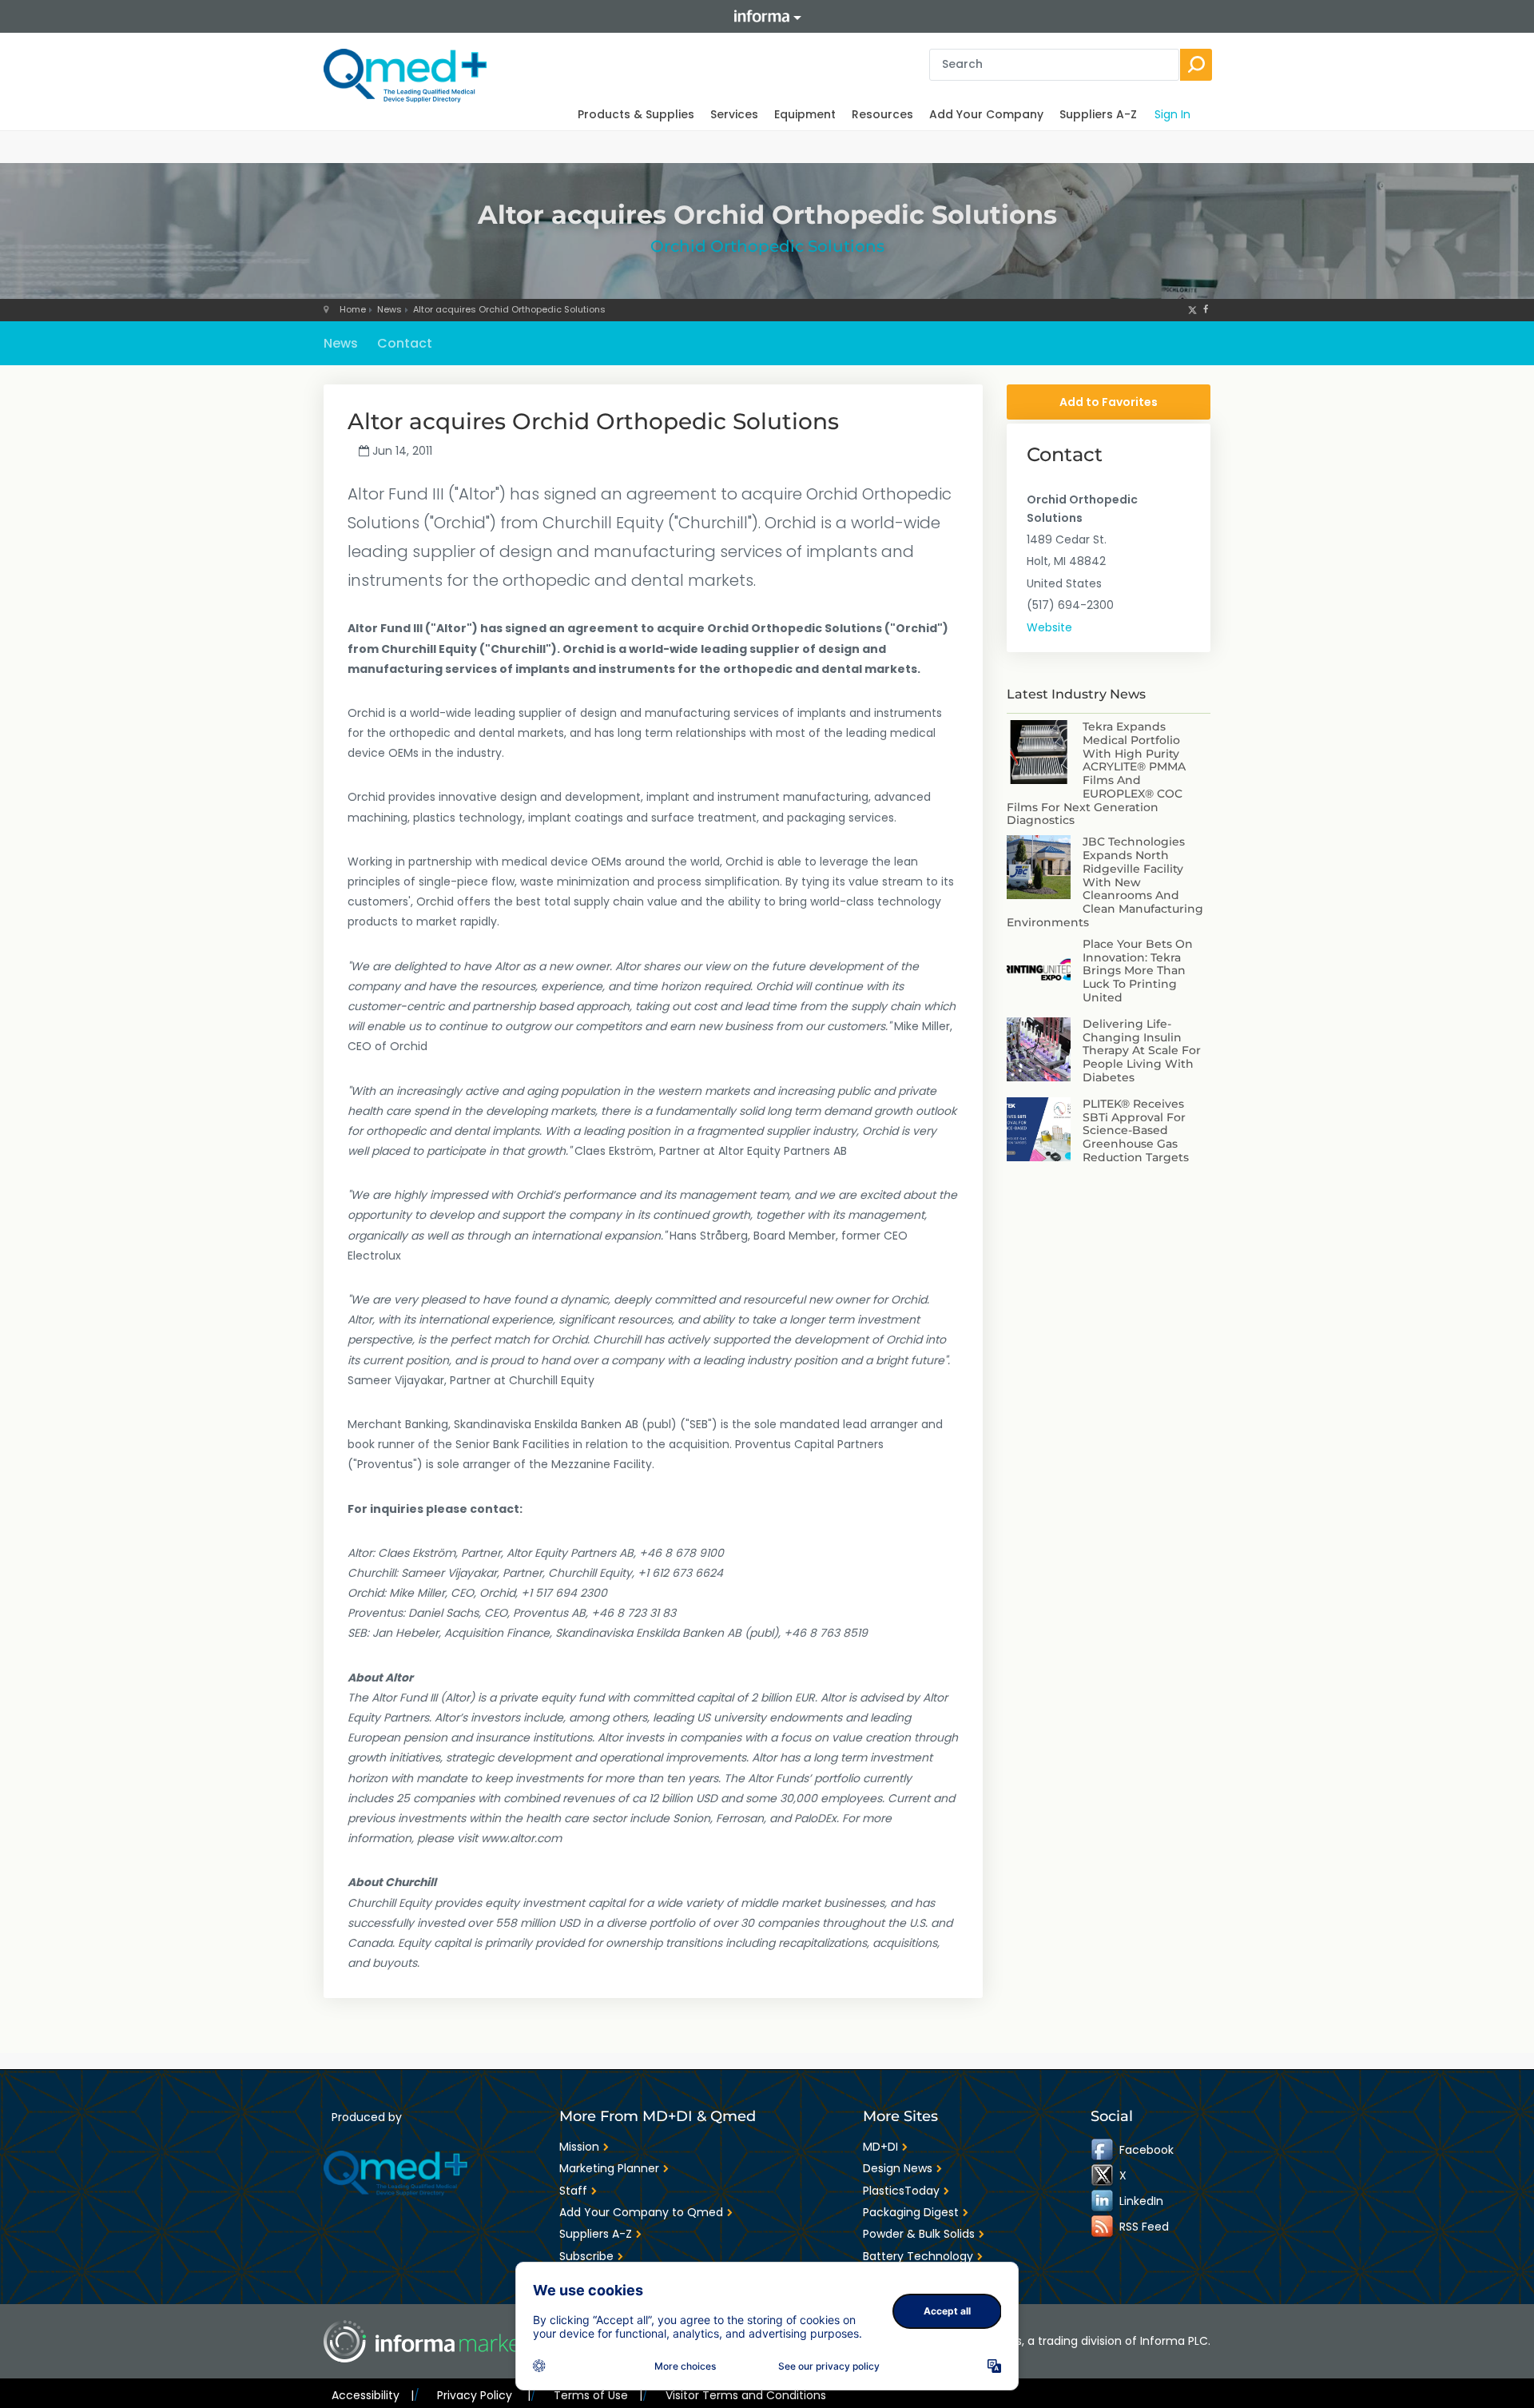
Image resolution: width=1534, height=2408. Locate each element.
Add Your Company (986, 114)
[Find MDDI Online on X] (1103, 2175)
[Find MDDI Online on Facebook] (1103, 2150)
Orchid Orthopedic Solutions (767, 246)
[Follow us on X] (1192, 309)
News (389, 309)
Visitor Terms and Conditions (746, 2395)
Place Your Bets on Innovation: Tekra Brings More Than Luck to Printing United (1138, 971)
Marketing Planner (609, 2168)
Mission (579, 2147)
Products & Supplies (636, 114)
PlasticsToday (901, 2191)
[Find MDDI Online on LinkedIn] (1103, 2201)
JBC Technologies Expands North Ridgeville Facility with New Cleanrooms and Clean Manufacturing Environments (1105, 882)
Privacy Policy (483, 2395)
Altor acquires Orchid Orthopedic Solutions (509, 309)
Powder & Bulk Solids (919, 2234)
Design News (898, 2168)
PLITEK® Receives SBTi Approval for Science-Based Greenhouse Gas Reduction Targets (1136, 1130)
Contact (405, 343)
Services (734, 114)
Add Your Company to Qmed (641, 2212)
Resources (882, 114)
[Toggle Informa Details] (767, 16)
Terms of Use (598, 2395)
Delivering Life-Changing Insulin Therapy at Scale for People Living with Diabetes (1142, 1051)
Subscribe (586, 2256)
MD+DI (880, 2147)
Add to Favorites (1109, 402)
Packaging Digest (911, 2212)
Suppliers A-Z (1098, 114)
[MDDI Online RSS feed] (1103, 2227)
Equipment (805, 114)
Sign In (1172, 114)
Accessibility (373, 2395)
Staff (573, 2191)
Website (1049, 627)
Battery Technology (918, 2256)
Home (353, 309)
